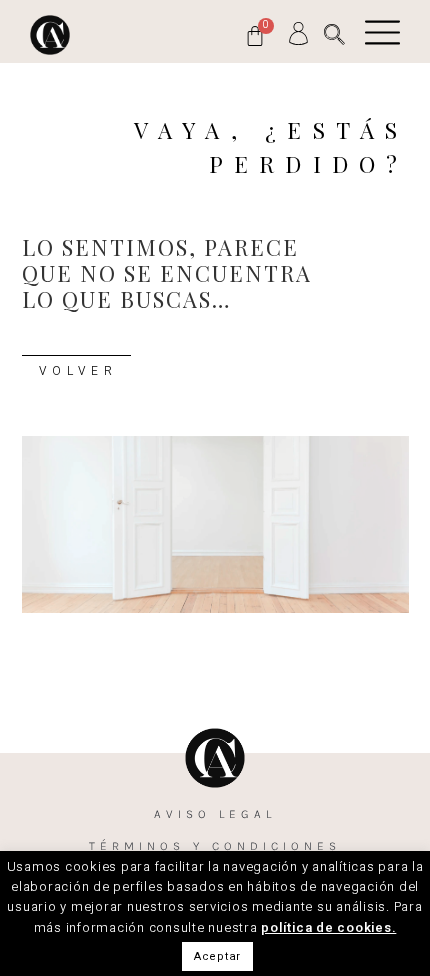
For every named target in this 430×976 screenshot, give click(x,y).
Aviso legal (215, 814)
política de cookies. (328, 927)
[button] (334, 34)
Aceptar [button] (217, 956)
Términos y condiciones (215, 846)
